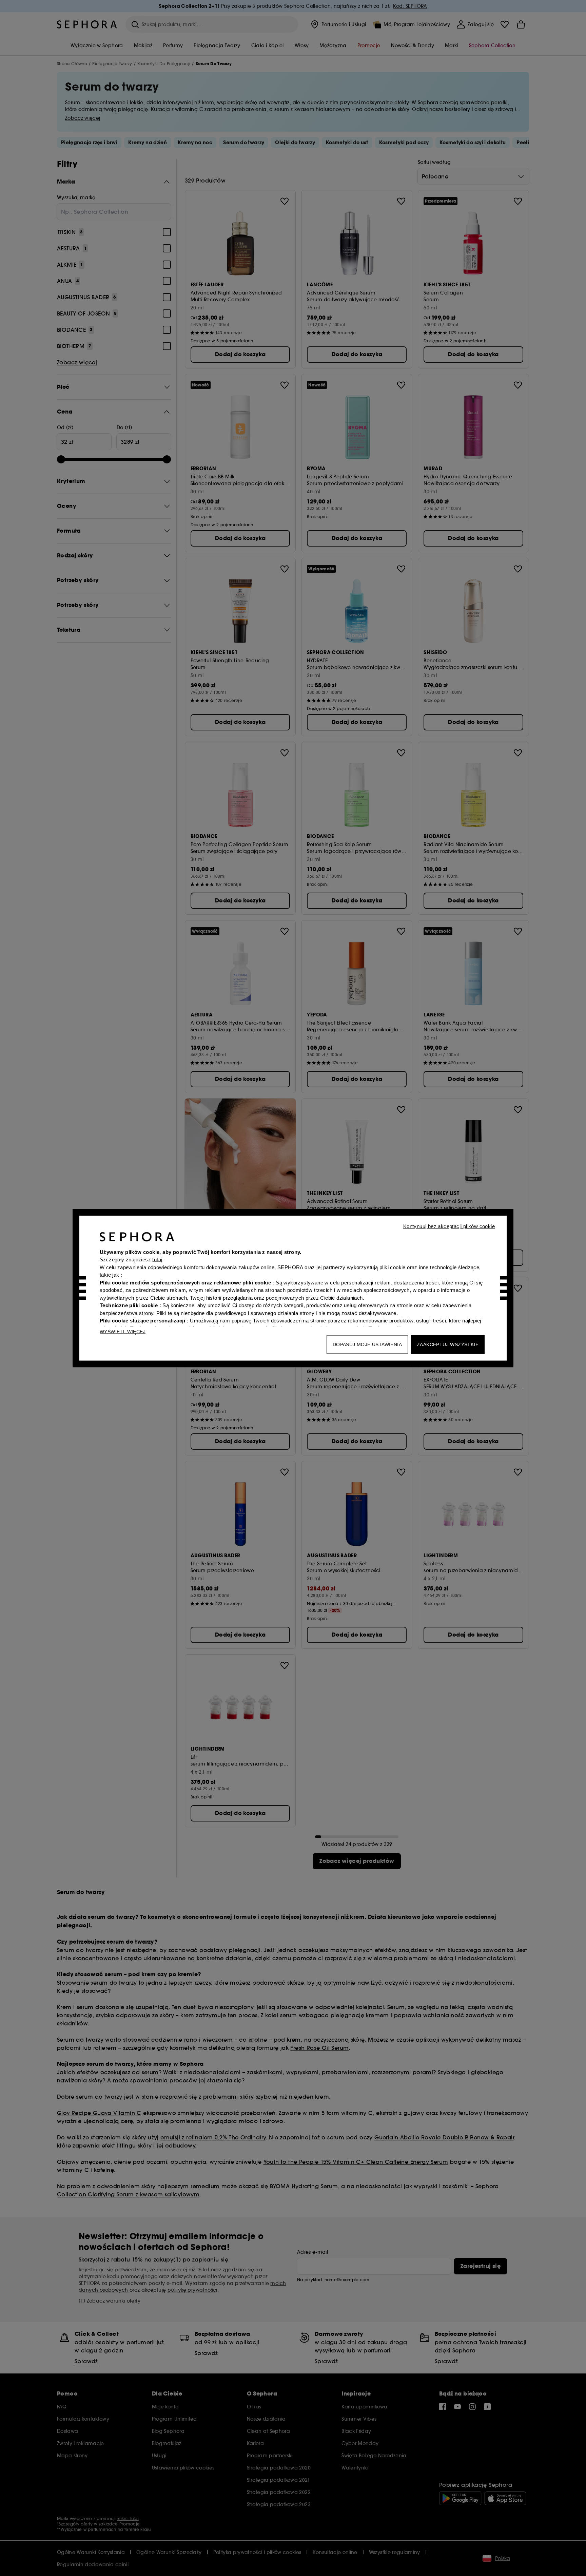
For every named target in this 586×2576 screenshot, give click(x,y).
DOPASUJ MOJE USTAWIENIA (367, 1344)
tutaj (157, 1260)
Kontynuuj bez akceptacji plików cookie (449, 1226)
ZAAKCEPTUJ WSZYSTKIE (448, 1344)
